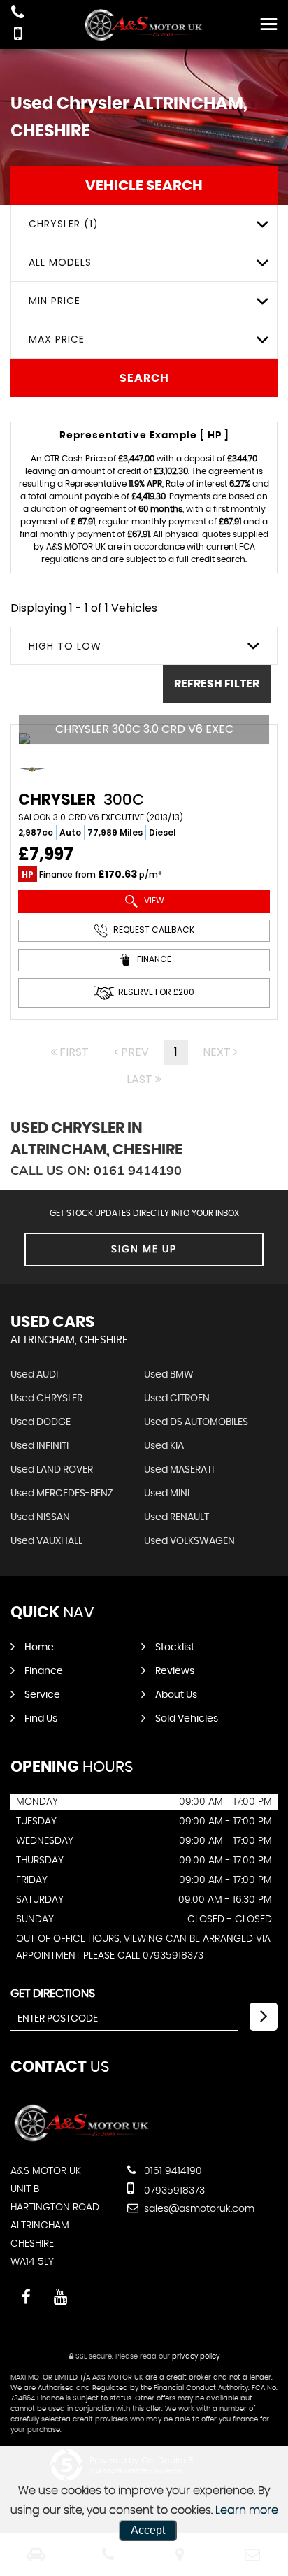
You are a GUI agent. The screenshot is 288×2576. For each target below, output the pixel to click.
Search (144, 378)
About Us (176, 1695)
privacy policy (196, 2356)
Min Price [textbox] (55, 301)
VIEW (153, 900)
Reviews (175, 1671)
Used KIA (164, 1446)
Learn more (247, 2510)
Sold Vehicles (187, 1719)
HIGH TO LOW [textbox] (65, 646)
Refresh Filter (217, 684)
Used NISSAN (40, 1517)
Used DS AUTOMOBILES (196, 1422)
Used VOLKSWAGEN (189, 1541)
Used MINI (167, 1494)
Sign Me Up (144, 1250)
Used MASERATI (179, 1470)
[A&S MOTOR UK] (144, 25)
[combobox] (144, 224)
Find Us (41, 1719)
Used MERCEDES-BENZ (62, 1494)
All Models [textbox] (60, 262)
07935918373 (173, 2191)
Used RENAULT (177, 1517)
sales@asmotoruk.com (198, 2209)
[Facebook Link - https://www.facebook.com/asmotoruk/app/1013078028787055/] (26, 2297)
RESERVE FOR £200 (156, 992)
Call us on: (96, 1170)
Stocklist (175, 1647)
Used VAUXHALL (46, 1541)
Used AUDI (34, 1375)
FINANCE (153, 959)
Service (42, 1695)
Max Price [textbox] (57, 339)
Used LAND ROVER (52, 1470)
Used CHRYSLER (46, 1398)
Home (39, 1647)
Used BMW (169, 1375)
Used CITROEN (177, 1398)
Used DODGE (41, 1422)
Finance (44, 1671)
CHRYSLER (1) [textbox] (64, 224)
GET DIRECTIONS (53, 1994)
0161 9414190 (172, 2171)
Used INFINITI (39, 1446)
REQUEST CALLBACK (153, 930)
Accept (148, 2530)
